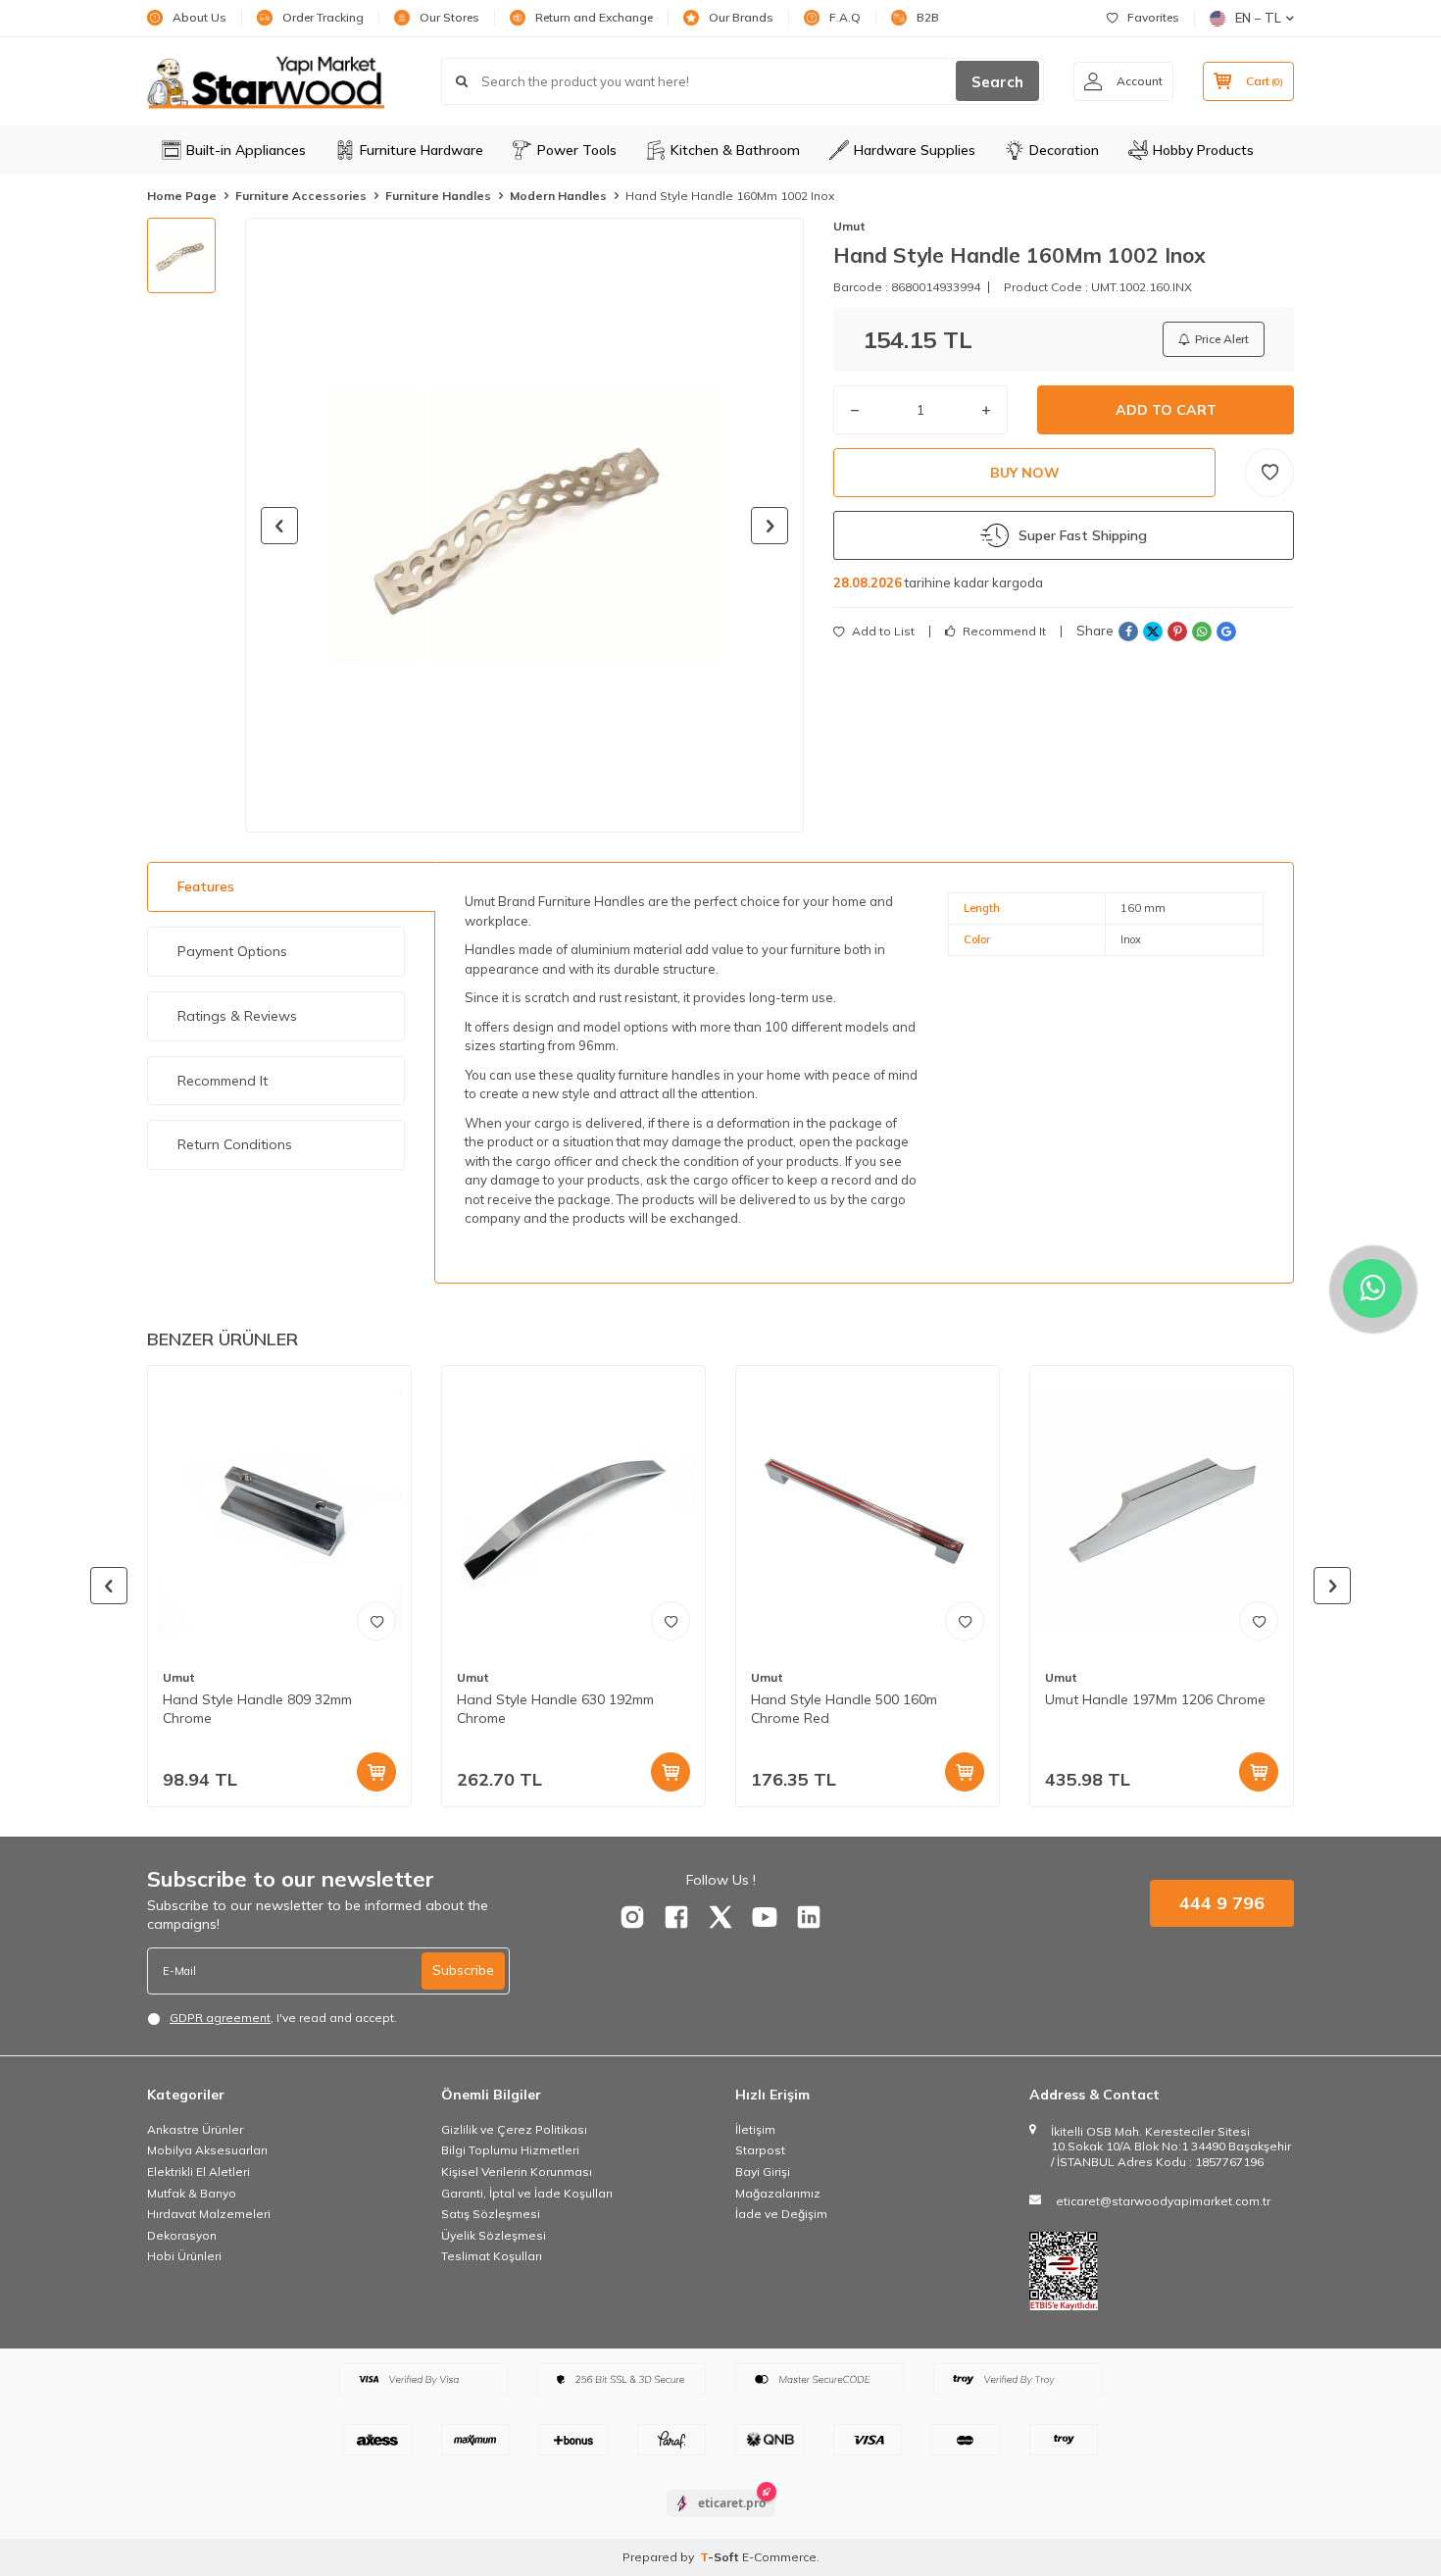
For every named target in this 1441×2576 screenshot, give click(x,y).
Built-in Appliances (246, 150)
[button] (279, 526)
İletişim (755, 2129)
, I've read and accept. (283, 2018)
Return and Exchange (594, 17)
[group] (524, 525)
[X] (720, 1917)
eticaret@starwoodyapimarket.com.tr (1163, 2201)
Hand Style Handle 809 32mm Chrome (257, 1709)
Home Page (182, 196)
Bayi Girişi (763, 2172)
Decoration (1064, 150)
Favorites (1153, 17)
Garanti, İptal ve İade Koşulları (527, 2193)
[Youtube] (765, 1917)
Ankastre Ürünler (195, 2129)
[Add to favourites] (376, 1621)
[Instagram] (632, 1917)
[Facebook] (676, 1917)
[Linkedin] (809, 1917)
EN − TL (1258, 18)
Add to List (882, 631)
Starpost (760, 2150)
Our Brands (741, 17)
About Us (199, 17)
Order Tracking (323, 17)
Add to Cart (1166, 410)
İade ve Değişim (781, 2214)
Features (206, 886)
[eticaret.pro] (721, 2520)
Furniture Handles (438, 196)
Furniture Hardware (422, 150)
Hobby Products (1203, 150)
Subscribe (463, 1970)
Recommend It (1003, 631)
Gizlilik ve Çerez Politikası (514, 2129)
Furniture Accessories (301, 196)
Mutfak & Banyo (192, 2193)
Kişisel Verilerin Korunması (517, 2172)
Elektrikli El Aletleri (199, 2172)
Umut (849, 226)
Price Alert (1222, 339)
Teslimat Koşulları (492, 2256)
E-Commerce (779, 2557)
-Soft (721, 2557)
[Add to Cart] (376, 1772)
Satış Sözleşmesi (491, 2214)
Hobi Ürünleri (184, 2256)
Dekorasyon (182, 2235)
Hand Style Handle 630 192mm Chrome (555, 1709)
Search (997, 82)
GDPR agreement (220, 2018)
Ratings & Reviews (237, 1016)
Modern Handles (558, 196)
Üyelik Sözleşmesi (494, 2235)
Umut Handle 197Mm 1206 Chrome (1155, 1699)
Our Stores (449, 17)
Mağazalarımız (778, 2193)
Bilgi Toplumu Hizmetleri (510, 2150)
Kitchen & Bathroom (735, 150)
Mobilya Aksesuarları (207, 2150)
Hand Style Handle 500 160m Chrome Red (844, 1709)
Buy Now (1025, 473)
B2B (928, 17)
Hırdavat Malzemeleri (209, 2214)
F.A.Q (845, 17)
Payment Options (232, 951)
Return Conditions (235, 1144)
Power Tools (577, 150)
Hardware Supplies (915, 150)
